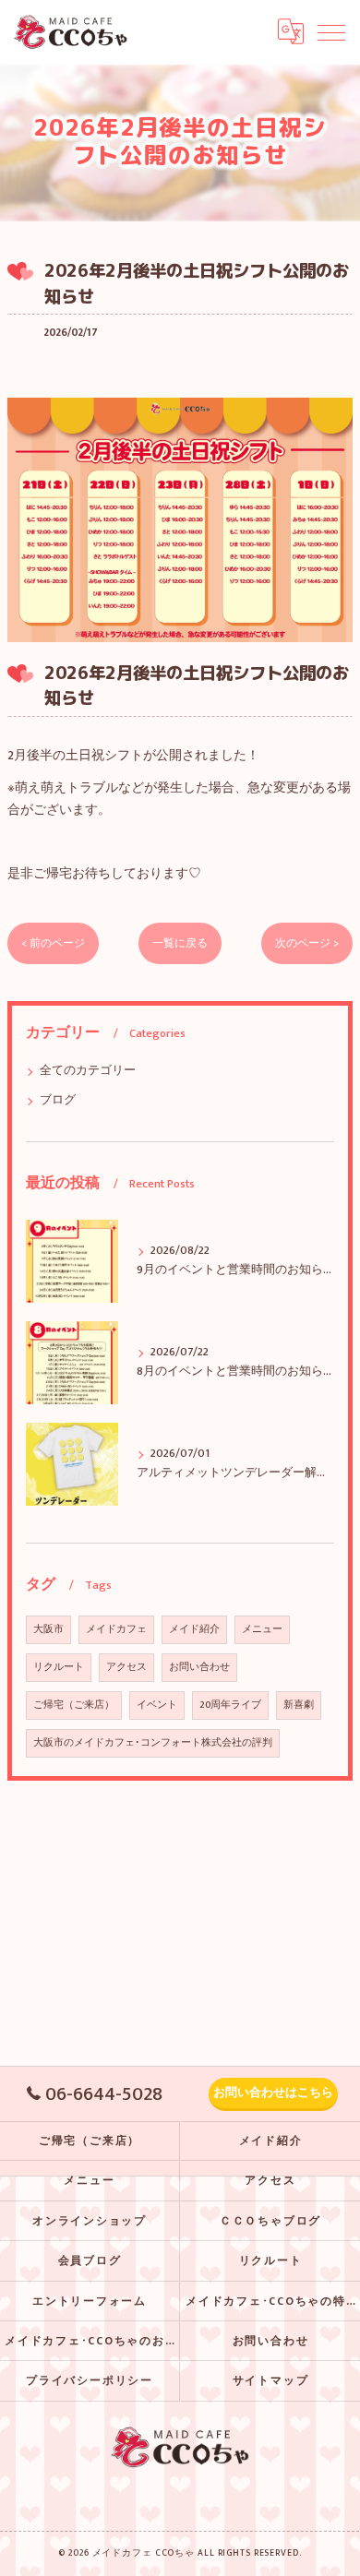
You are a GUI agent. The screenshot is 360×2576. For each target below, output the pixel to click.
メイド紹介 (194, 1629)
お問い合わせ (199, 1667)
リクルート (59, 1667)
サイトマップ (271, 2381)
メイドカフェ (116, 1629)
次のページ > (307, 943)
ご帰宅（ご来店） (74, 1705)
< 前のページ (53, 943)
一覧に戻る (180, 943)
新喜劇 (299, 1705)
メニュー (262, 1629)
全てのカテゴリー (88, 1071)
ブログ (58, 1100)
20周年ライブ (230, 1705)
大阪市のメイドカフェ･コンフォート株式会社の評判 (153, 1743)
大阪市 (48, 1629)
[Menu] (331, 31)
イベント (157, 1705)
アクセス (126, 1667)
